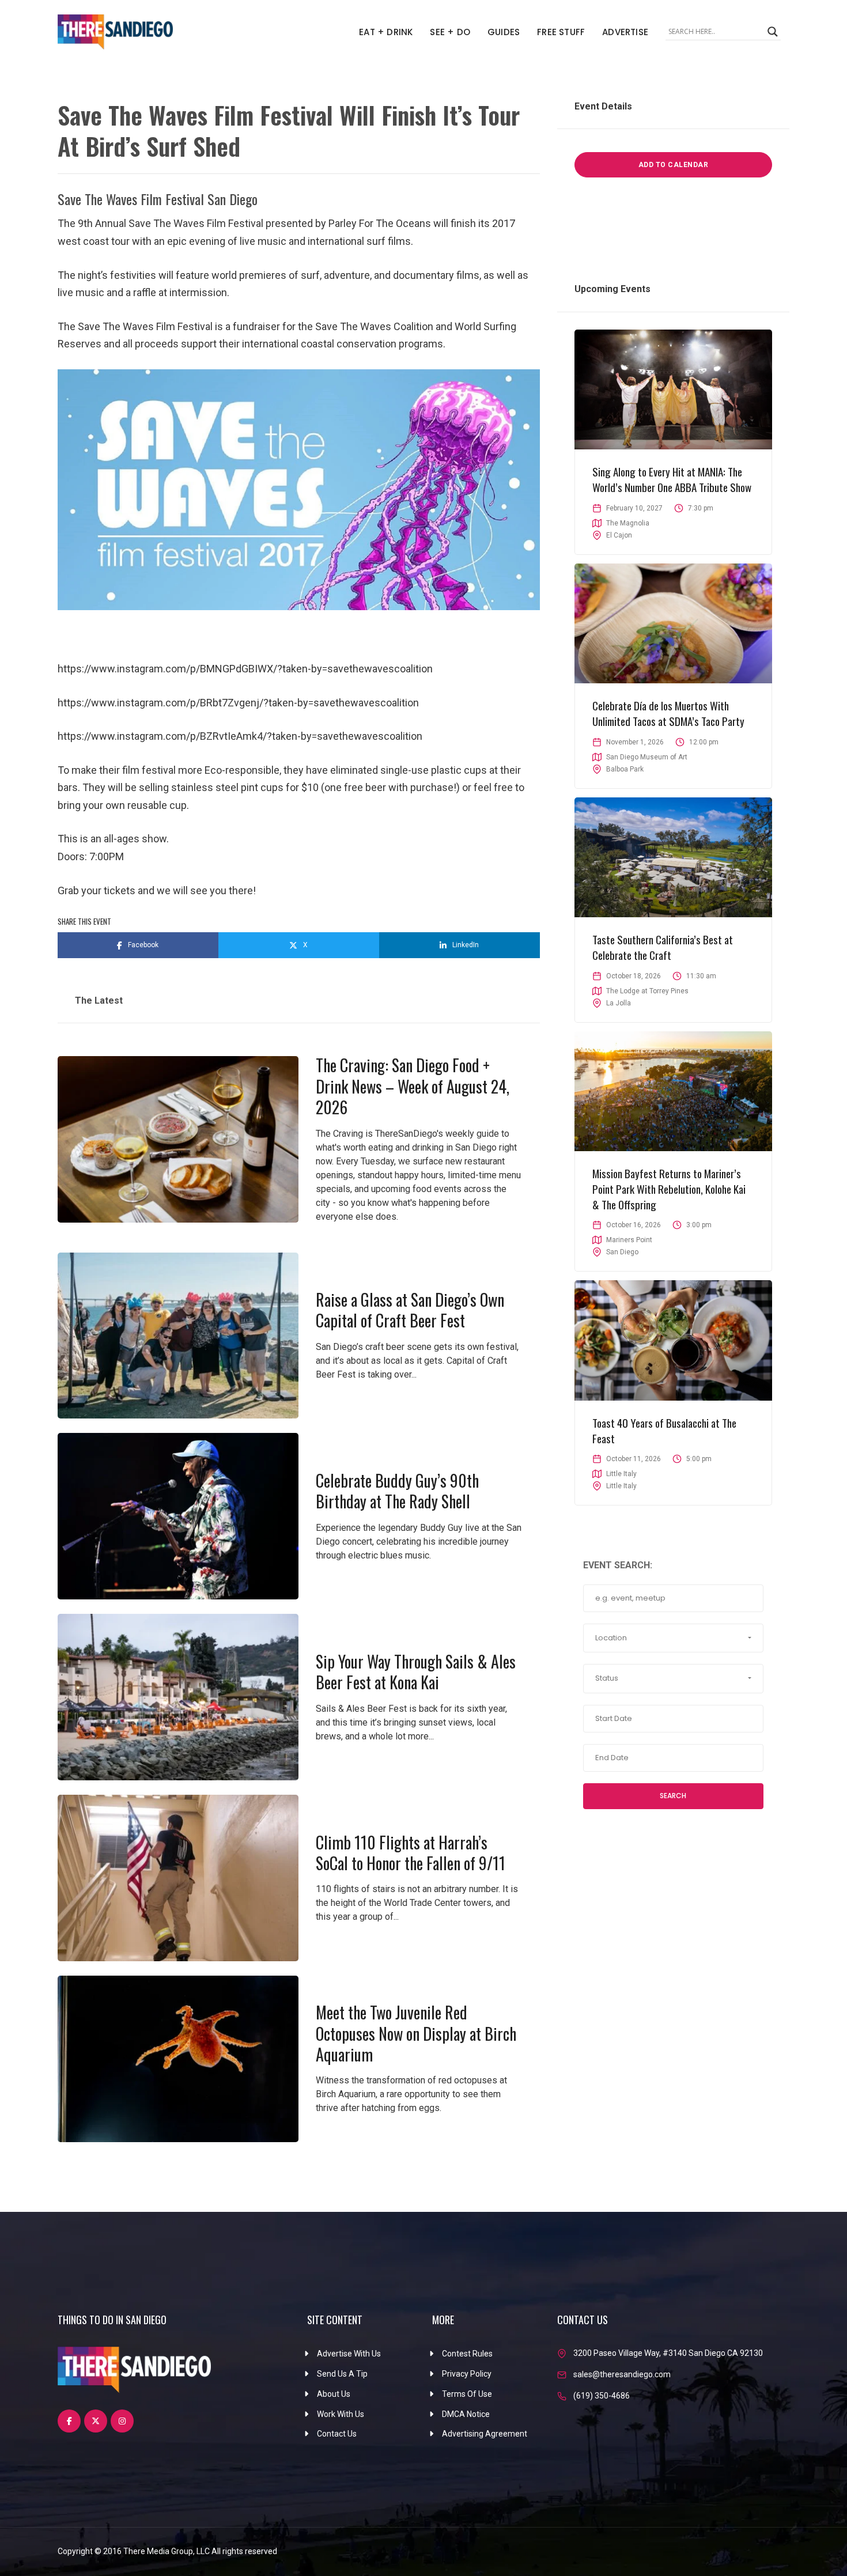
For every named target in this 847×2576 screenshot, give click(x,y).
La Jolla (619, 1003)
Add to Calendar (674, 165)
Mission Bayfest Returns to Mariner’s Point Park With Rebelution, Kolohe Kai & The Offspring (669, 1188)
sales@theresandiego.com (622, 2374)
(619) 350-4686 (602, 2396)
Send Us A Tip (342, 2374)
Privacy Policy (467, 2374)
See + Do (450, 32)
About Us (334, 2394)
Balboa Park (625, 769)
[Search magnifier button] (773, 32)
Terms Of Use (467, 2394)
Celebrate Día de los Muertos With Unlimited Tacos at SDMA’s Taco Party (668, 713)
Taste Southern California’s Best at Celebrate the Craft (663, 947)
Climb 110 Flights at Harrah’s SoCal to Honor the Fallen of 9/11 (411, 1853)
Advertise (625, 32)
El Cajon (619, 535)
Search (673, 1796)
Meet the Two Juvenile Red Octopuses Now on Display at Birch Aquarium (416, 2033)
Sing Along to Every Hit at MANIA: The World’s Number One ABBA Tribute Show (672, 479)
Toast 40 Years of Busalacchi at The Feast (664, 1430)
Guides (504, 32)
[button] (673, 1638)
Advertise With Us (349, 2354)
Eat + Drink (386, 32)
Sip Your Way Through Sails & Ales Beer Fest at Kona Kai (416, 1672)
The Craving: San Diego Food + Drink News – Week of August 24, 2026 (413, 1086)
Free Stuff (561, 32)
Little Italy (621, 1486)
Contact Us (337, 2434)
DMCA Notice (466, 2414)
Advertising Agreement (485, 2434)
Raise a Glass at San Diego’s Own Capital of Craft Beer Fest (410, 1310)
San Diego (622, 1252)
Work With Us (341, 2414)
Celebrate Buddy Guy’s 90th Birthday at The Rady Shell (397, 1491)
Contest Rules (467, 2354)
